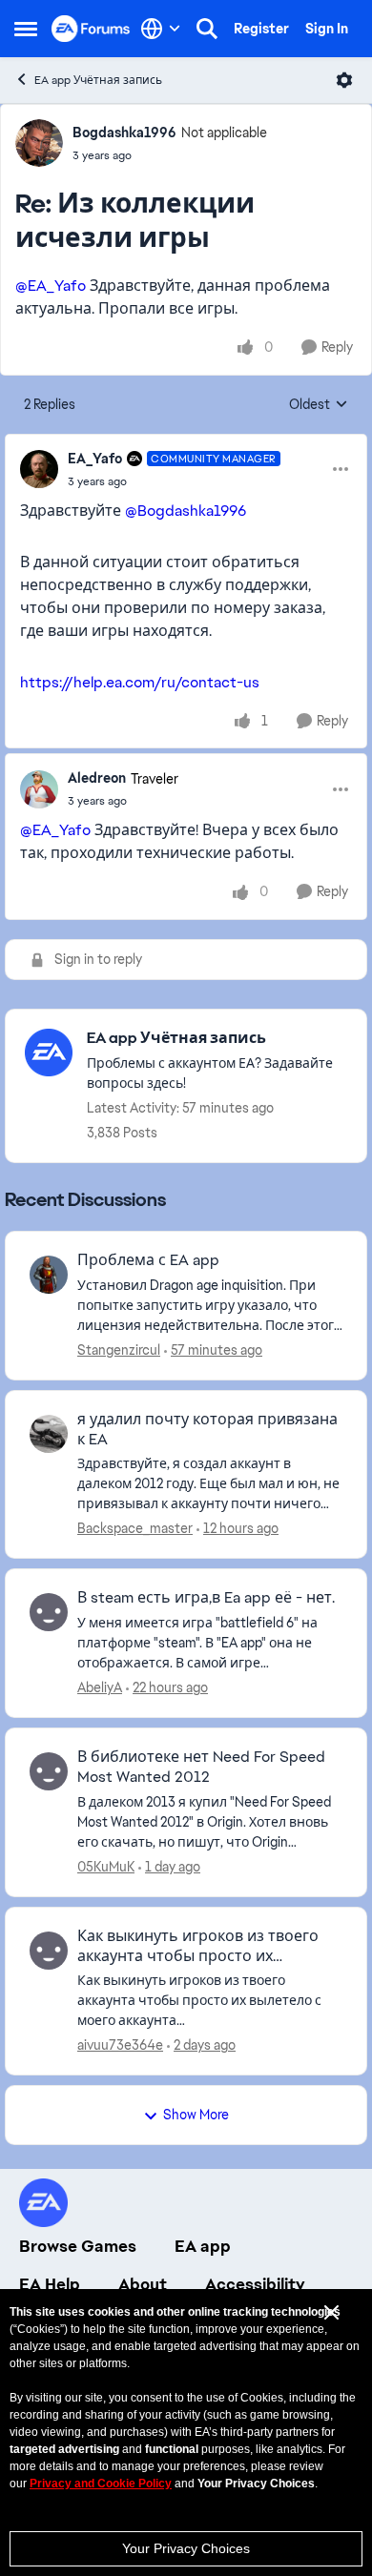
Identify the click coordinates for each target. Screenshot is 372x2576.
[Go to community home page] (91, 28)
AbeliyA (100, 1687)
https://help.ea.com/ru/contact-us (140, 682)
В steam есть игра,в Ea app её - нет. (206, 1598)
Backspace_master (135, 1528)
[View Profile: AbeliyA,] (49, 1612)
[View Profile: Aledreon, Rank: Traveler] (39, 789)
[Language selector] (161, 29)
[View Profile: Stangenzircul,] (49, 1275)
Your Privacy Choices (186, 2548)
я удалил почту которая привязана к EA (207, 1430)
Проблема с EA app (148, 1260)
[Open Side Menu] (26, 29)
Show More (196, 2115)
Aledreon (97, 778)
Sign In (327, 29)
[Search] (207, 29)
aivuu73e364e (120, 2045)
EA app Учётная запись (98, 80)
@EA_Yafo (51, 286)
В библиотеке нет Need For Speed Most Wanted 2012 (201, 1767)
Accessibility (255, 2284)
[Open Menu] (344, 80)
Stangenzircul (119, 1350)
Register (261, 29)
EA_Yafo (95, 459)
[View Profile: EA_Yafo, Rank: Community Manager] (39, 469)
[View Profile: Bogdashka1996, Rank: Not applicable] (39, 143)
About (143, 2284)
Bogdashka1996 (124, 133)
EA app (203, 2246)
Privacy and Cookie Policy (101, 2484)
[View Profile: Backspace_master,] (49, 1434)
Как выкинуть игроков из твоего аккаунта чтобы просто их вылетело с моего (198, 1947)
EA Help (50, 2284)
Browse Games (78, 2246)
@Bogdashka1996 (186, 511)
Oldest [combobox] (319, 405)
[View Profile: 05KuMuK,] (49, 1771)
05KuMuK (106, 1867)
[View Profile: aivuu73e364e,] (49, 1951)
